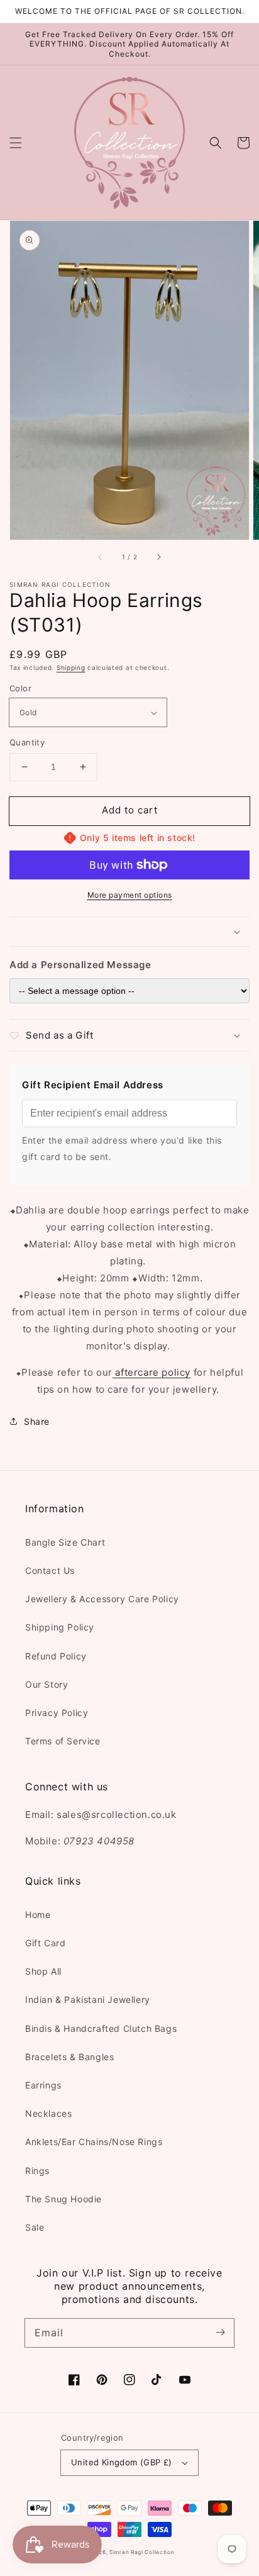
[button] (16, 143)
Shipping (71, 667)
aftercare (136, 1372)
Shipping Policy (60, 1627)
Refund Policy (56, 1656)
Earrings (43, 2085)
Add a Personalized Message (80, 965)
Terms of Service (63, 1741)
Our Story (47, 1684)
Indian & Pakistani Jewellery (88, 1999)
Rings (37, 2171)
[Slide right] (158, 557)
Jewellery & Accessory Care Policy (102, 1599)
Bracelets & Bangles (69, 2057)
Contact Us (50, 1570)
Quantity (27, 742)
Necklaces (48, 2113)
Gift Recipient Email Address (93, 1085)
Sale (35, 2227)
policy (176, 1372)
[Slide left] (101, 557)
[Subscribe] (220, 2333)
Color (20, 688)
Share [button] (37, 1421)
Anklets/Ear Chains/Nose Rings (94, 2142)
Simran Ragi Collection (142, 2552)
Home (38, 1915)
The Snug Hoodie (63, 2199)
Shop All (43, 1971)
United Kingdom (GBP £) (122, 2462)
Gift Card (45, 1943)
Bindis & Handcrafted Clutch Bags (101, 2028)
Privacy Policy (57, 1713)
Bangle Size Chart (65, 1542)
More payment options (130, 895)
